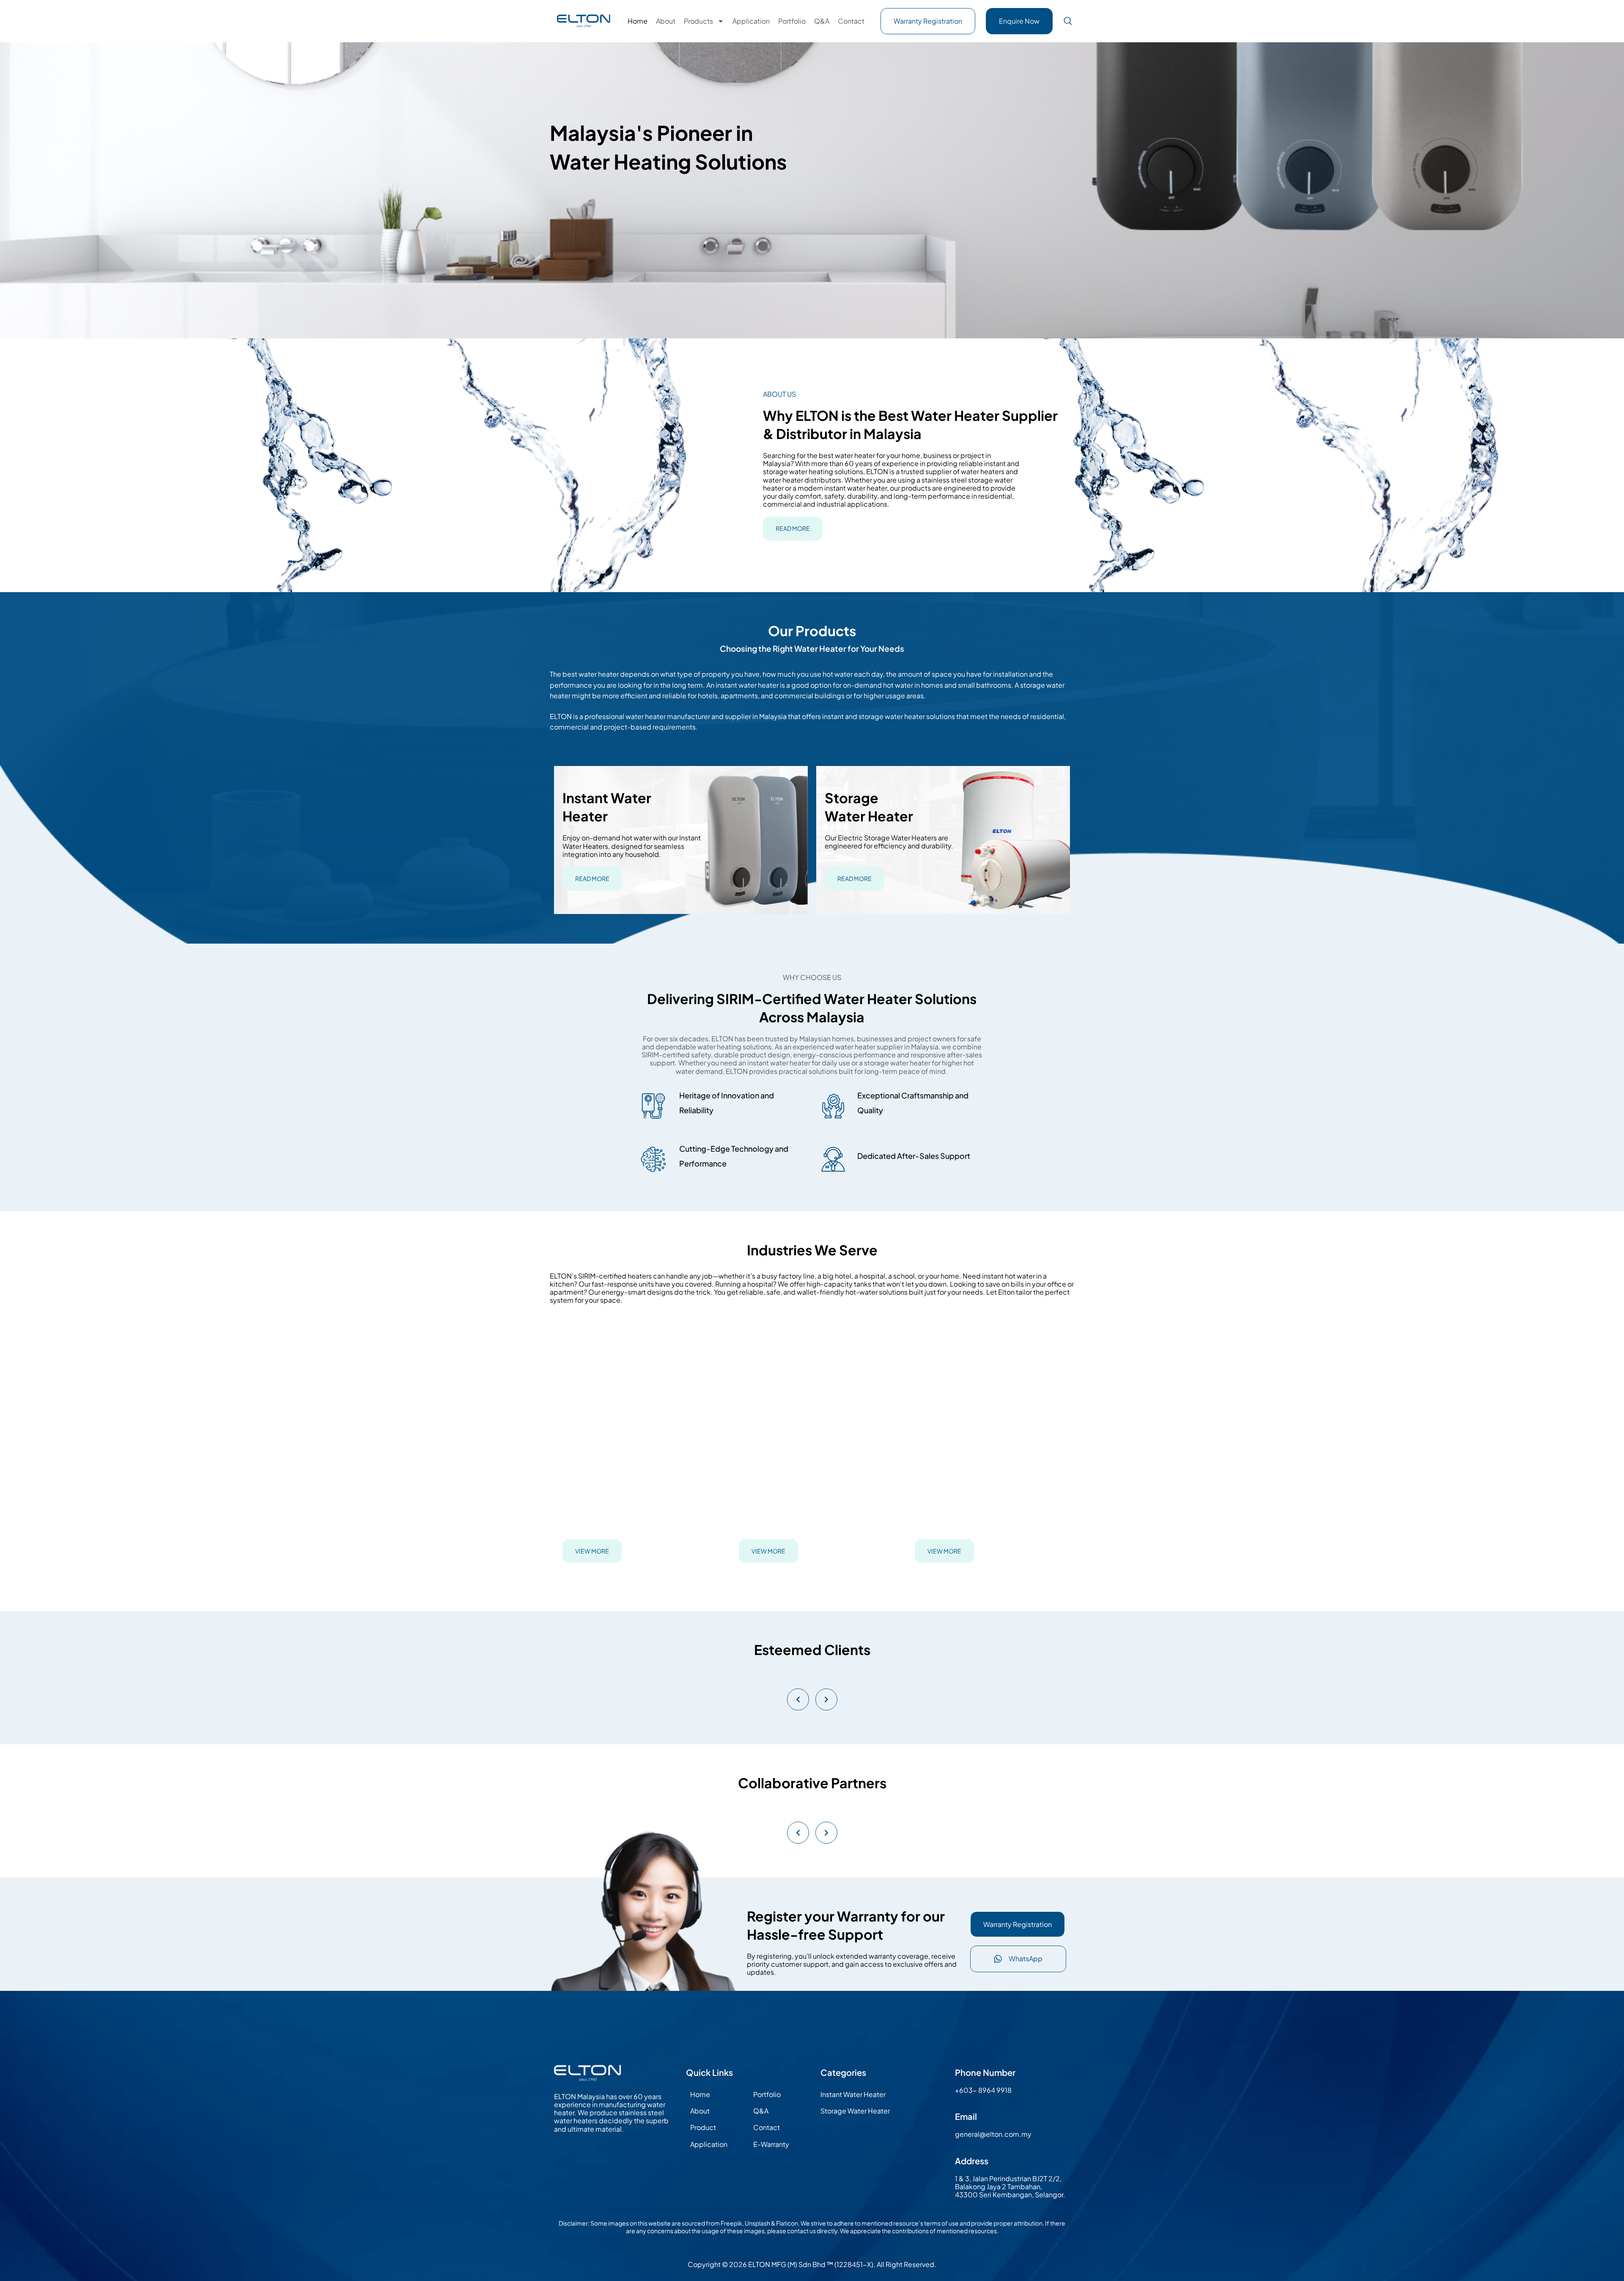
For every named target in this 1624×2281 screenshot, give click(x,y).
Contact (851, 21)
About (666, 21)
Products (698, 21)
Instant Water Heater (853, 2094)
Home (638, 21)
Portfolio (792, 21)
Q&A (822, 21)
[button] (1068, 21)
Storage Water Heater (855, 2111)
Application (751, 21)
